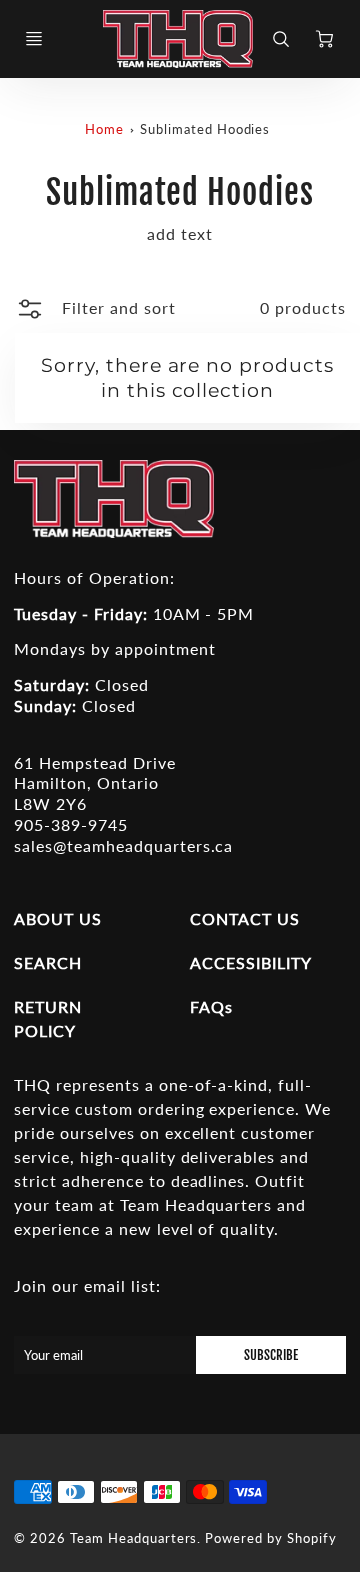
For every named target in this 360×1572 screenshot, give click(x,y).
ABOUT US (58, 918)
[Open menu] (34, 39)
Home (104, 129)
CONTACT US (245, 918)
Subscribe (271, 1355)
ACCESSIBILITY (250, 962)
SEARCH (48, 962)
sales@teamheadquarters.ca (123, 845)
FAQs (211, 1006)
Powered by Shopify (270, 1538)
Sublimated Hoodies (205, 129)
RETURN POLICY (48, 1018)
